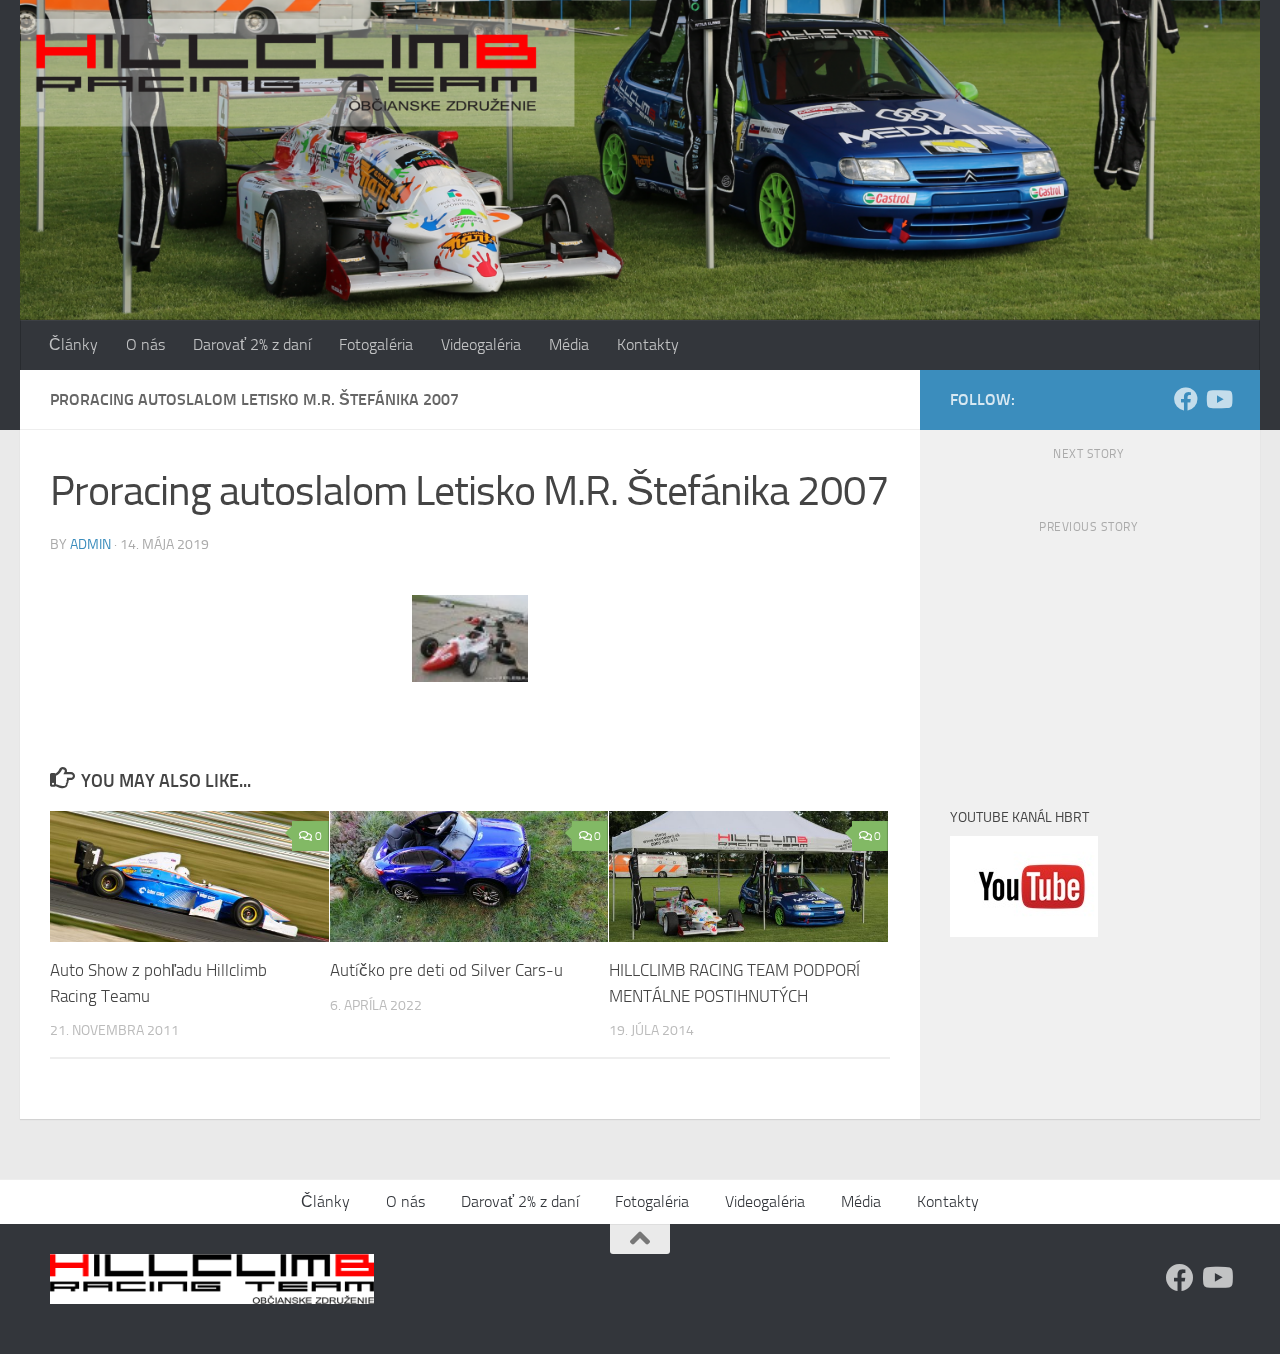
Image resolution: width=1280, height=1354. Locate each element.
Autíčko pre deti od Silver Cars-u (446, 970)
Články (73, 344)
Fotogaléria (376, 344)
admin (90, 544)
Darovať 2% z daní (252, 344)
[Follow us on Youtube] (1218, 399)
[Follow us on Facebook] (1186, 399)
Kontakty (648, 344)
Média (569, 344)
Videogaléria (481, 344)
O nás (145, 344)
